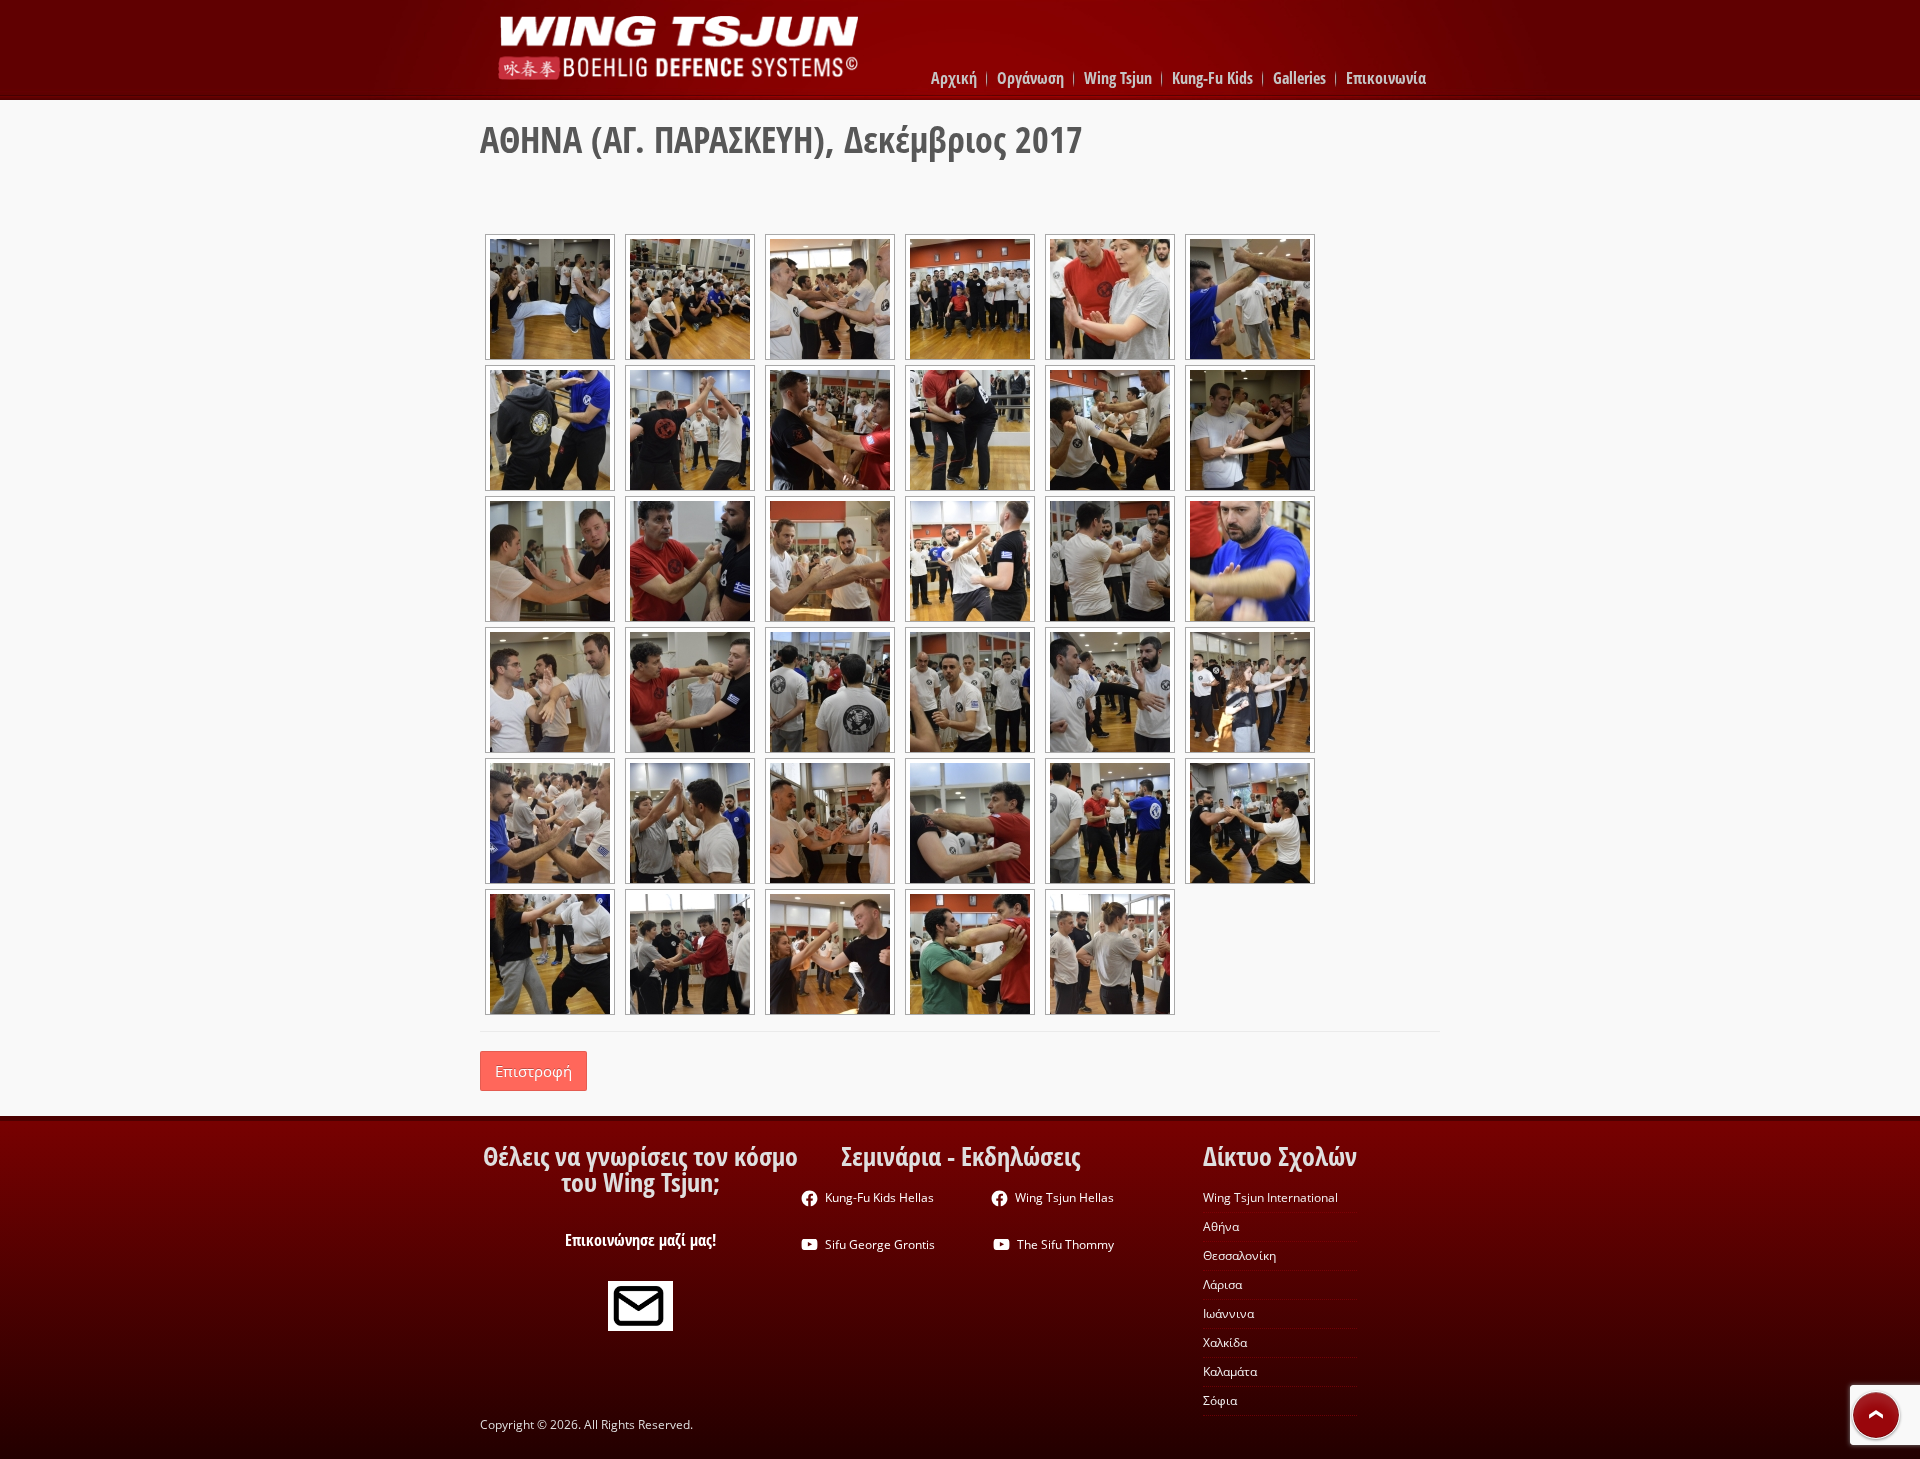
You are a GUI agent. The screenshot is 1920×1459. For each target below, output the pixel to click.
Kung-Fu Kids (1212, 78)
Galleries (1299, 78)
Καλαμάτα (1230, 1371)
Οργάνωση (1030, 78)
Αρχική (954, 78)
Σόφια (1220, 1400)
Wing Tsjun (1118, 78)
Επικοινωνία (1386, 78)
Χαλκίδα (1225, 1342)
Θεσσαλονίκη (1239, 1255)
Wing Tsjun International (1270, 1197)
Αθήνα (1221, 1226)
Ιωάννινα (1228, 1313)
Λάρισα (1222, 1284)
